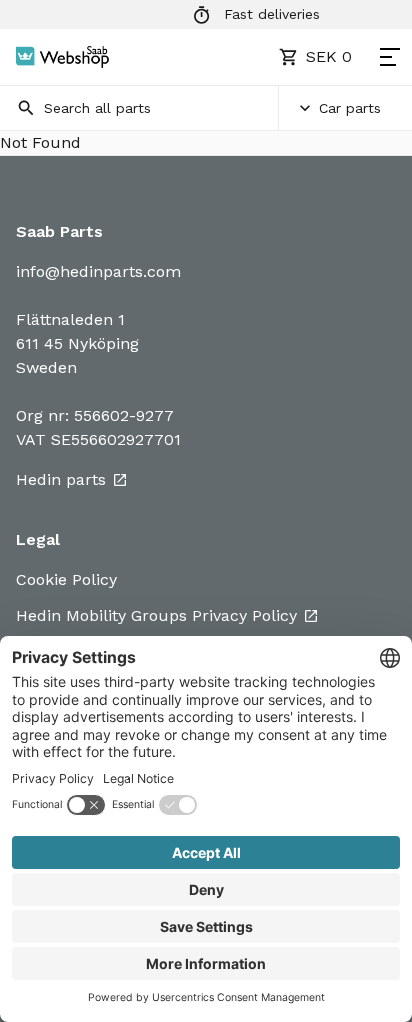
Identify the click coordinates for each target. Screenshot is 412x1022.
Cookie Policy (66, 579)
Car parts (350, 108)
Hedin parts (61, 479)
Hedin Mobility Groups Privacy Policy (156, 615)
